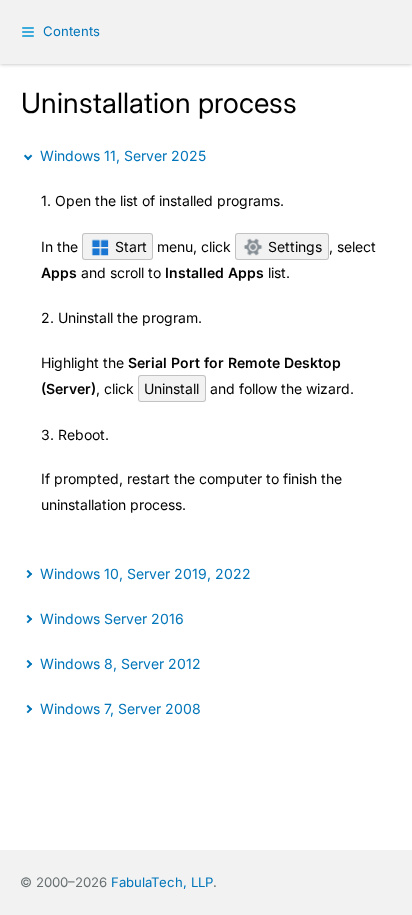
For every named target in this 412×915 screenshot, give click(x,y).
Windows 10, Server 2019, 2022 (145, 573)
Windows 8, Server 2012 (120, 663)
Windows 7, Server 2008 (120, 708)
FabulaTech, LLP (162, 882)
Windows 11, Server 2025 (123, 155)
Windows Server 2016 (112, 618)
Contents (71, 31)
